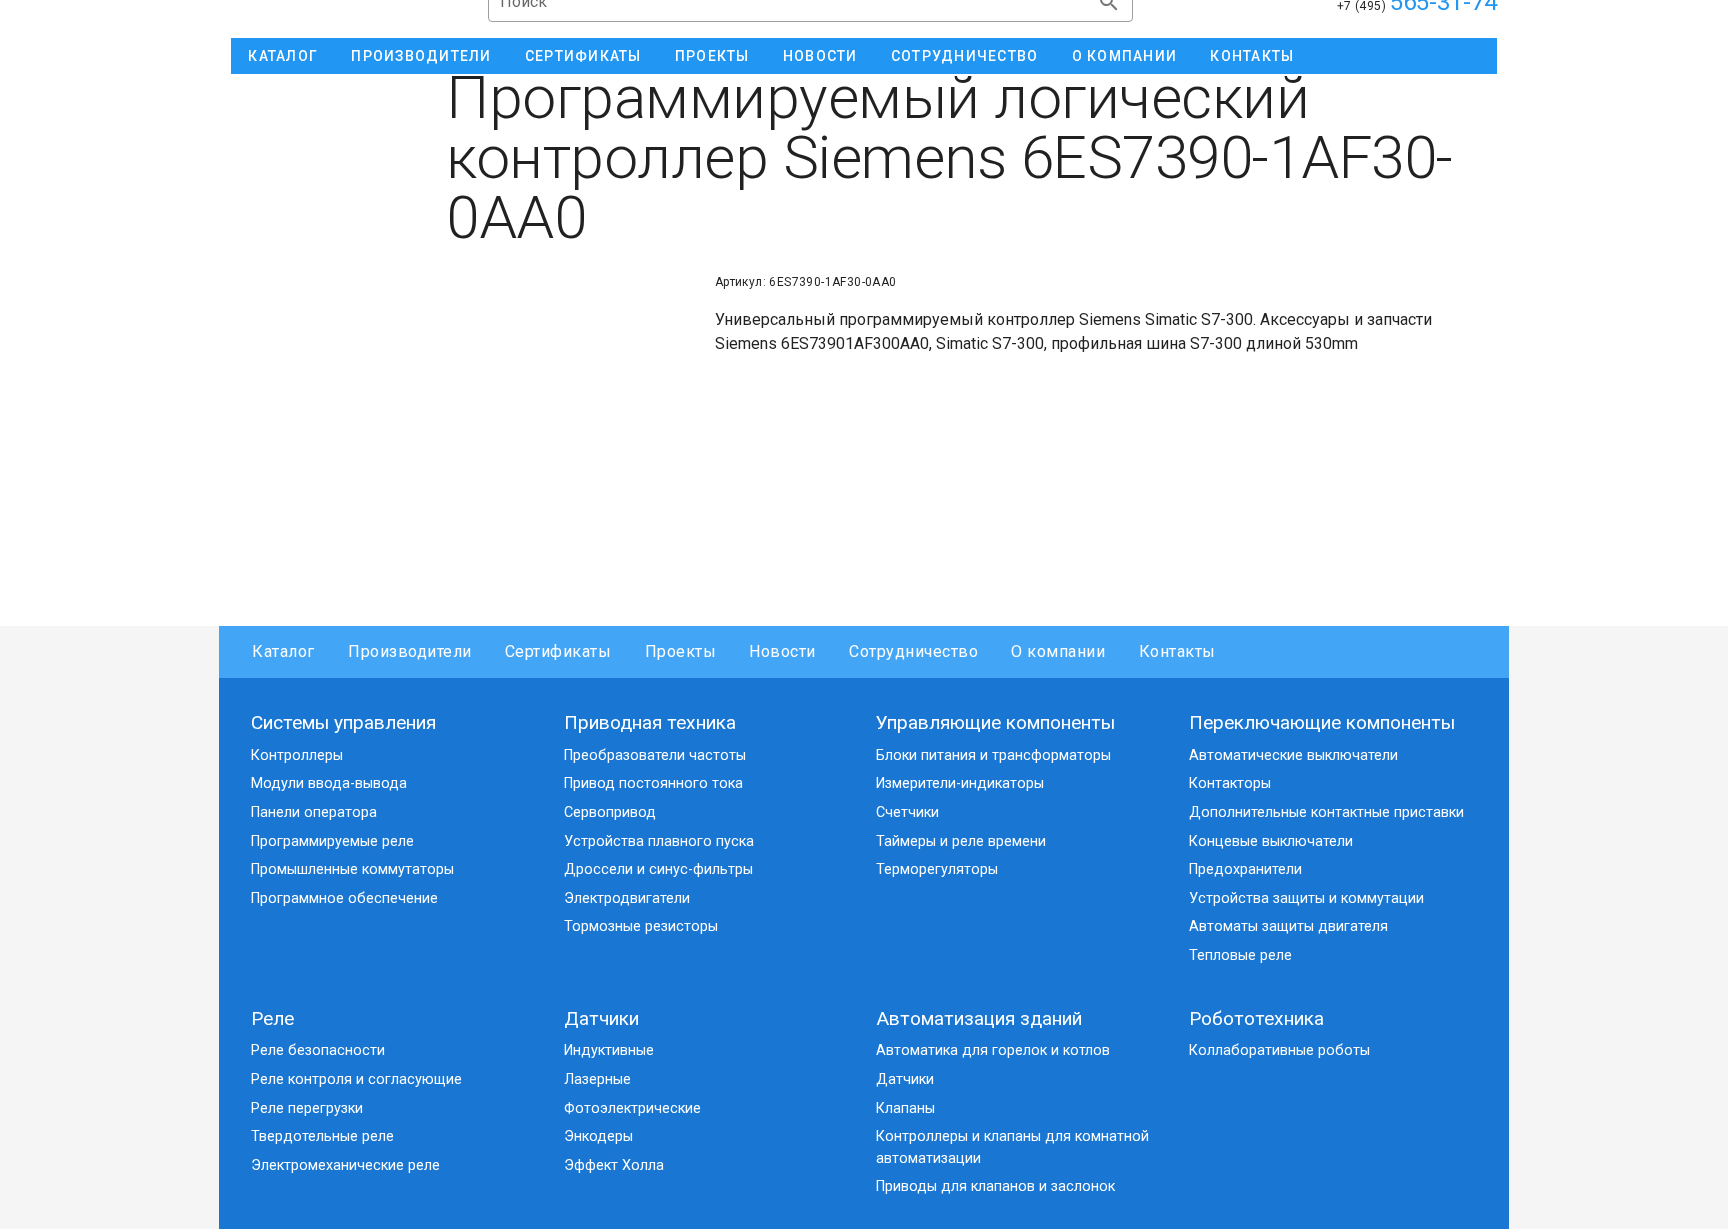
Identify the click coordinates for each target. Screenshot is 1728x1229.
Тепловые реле (1240, 955)
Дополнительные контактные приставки (1326, 812)
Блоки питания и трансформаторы (993, 755)
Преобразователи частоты (655, 755)
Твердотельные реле (322, 1136)
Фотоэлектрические (632, 1108)
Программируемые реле (332, 841)
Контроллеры (297, 755)
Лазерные (597, 1079)
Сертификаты (558, 651)
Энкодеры (598, 1136)
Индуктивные (609, 1050)
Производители (410, 651)
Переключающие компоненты (1322, 722)
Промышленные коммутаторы (352, 869)
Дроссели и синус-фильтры (658, 869)
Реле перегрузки (307, 1108)
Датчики (601, 1018)
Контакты (1177, 651)
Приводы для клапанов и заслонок (995, 1186)
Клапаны (905, 1108)
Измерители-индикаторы (960, 783)
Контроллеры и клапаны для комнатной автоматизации (1012, 1147)
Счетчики (907, 812)
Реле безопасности (318, 1050)
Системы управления (343, 722)
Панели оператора (314, 812)
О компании (1058, 651)
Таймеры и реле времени (961, 841)
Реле (272, 1018)
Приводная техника (650, 722)
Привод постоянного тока (653, 783)
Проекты (680, 651)
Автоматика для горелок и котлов (993, 1050)
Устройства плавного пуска (659, 841)
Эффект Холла (614, 1165)
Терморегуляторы (937, 869)
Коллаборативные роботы (1279, 1050)
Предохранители (1245, 869)
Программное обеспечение (344, 898)
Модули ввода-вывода (329, 783)
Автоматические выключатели (1293, 755)
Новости (782, 651)
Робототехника (1256, 1018)
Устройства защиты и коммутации (1306, 898)
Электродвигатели (627, 898)
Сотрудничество (913, 651)
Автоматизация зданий (979, 1018)
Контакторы (1230, 783)
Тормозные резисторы (641, 926)
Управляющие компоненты (995, 722)
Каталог (283, 651)
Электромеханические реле (345, 1165)
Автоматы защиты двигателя (1288, 926)
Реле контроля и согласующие (356, 1079)
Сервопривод (610, 812)
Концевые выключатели (1271, 841)
